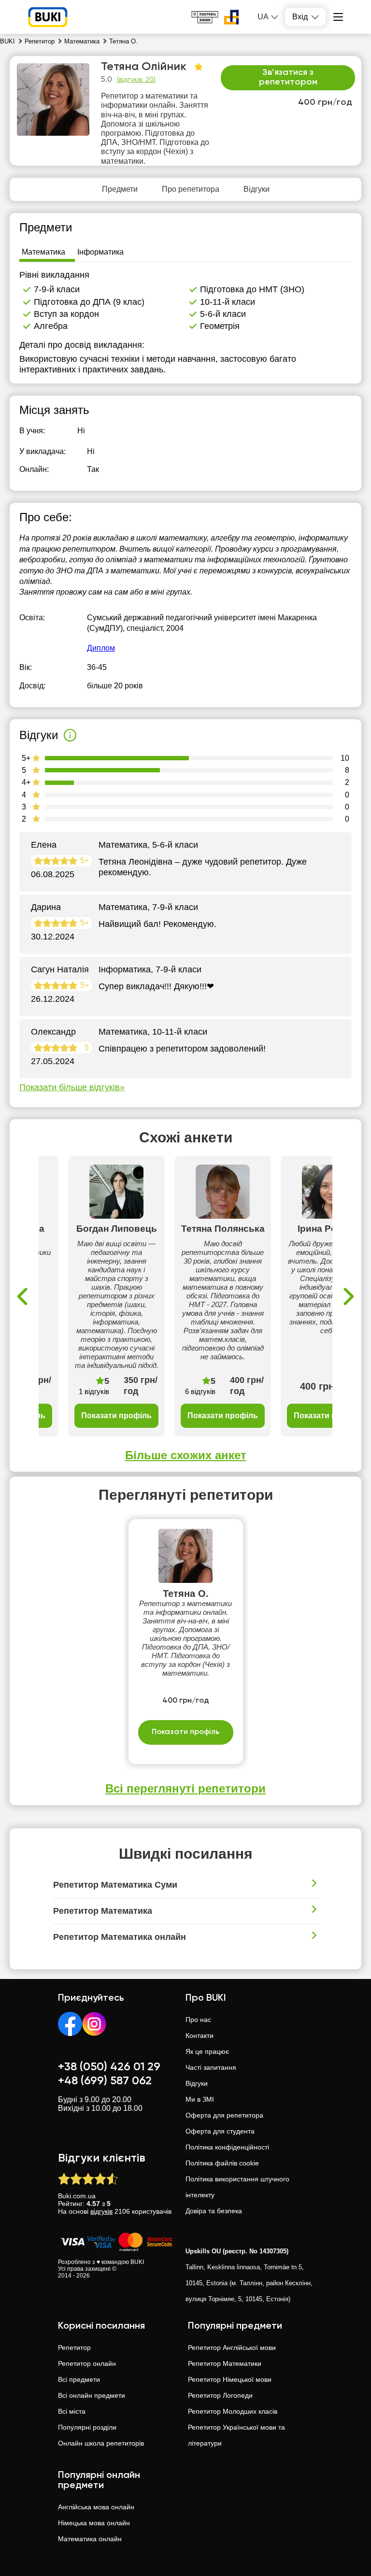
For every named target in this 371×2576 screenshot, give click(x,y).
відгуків (101, 2211)
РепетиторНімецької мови (230, 2379)
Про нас (198, 2020)
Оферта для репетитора (224, 2115)
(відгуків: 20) (136, 80)
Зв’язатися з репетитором (288, 77)
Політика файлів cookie (222, 2163)
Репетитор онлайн (87, 2363)
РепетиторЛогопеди (220, 2395)
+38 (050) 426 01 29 (109, 2067)
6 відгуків (200, 1391)
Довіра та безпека (214, 2211)
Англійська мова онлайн (96, 2507)
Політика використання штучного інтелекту (237, 2187)
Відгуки (197, 2083)
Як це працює (207, 2051)
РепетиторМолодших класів (233, 2411)
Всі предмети (79, 2379)
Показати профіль (116, 1416)
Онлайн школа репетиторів (101, 2443)
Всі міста (72, 2411)
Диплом (101, 648)
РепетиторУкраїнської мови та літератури (236, 2435)
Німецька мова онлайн (94, 2523)
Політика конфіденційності (227, 2147)
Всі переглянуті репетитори (185, 1788)
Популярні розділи (87, 2427)
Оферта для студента (220, 2131)
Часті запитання (211, 2067)
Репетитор (74, 2348)
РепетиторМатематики (225, 2363)
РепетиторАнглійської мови (232, 2348)
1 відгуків (94, 1391)
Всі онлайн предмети (92, 2395)
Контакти (200, 2035)
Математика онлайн (90, 2539)
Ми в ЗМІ (200, 2099)
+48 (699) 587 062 (105, 2081)
